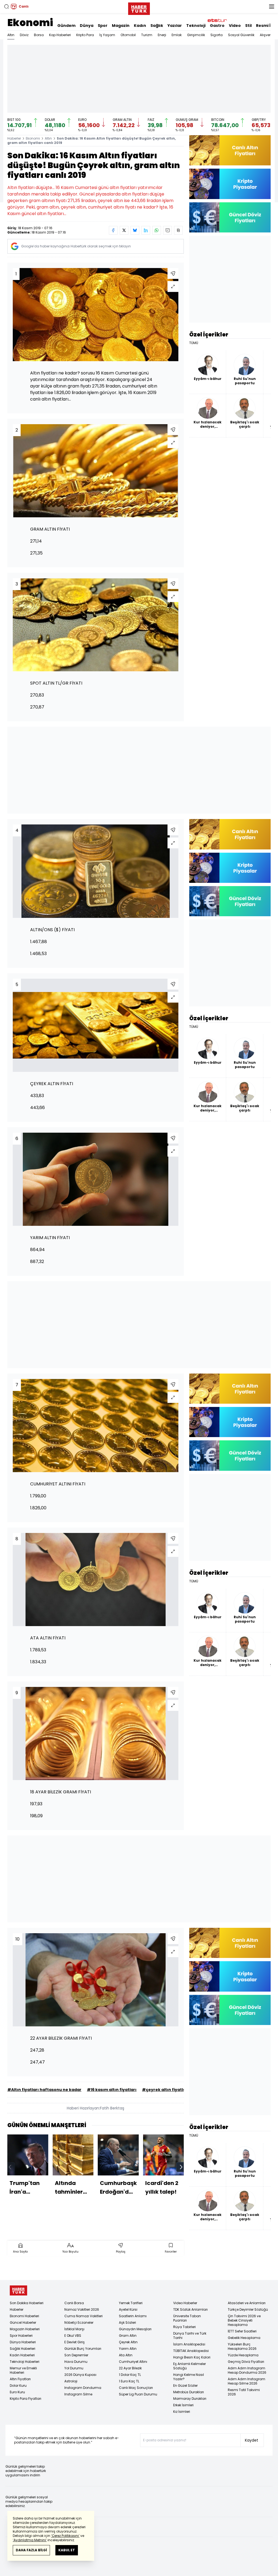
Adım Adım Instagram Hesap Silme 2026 (247, 2381)
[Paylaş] (173, 273)
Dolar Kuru (18, 2386)
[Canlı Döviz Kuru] (230, 217)
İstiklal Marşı (74, 2329)
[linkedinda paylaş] (146, 230)
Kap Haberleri (60, 35)
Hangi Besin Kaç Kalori (192, 2357)
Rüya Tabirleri (184, 2327)
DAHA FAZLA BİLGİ (31, 2550)
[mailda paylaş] (168, 230)
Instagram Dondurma (83, 2388)
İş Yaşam (107, 35)
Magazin (121, 26)
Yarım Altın (128, 2349)
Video (235, 26)
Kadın (140, 26)
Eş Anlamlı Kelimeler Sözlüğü (189, 2366)
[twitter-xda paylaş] (124, 230)
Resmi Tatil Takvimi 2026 (244, 2392)
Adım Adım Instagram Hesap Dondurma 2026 (247, 2370)
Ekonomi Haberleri (24, 2316)
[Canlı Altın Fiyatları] (230, 150)
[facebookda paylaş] (113, 230)
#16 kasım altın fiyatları (112, 2090)
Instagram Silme (78, 2394)
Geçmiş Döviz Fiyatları (246, 2362)
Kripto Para (85, 35)
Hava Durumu (76, 2362)
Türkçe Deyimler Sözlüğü (248, 2309)
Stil (248, 26)
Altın (11, 35)
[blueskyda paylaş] (135, 230)
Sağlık (157, 26)
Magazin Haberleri (25, 2329)
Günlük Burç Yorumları (83, 2349)
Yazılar (175, 26)
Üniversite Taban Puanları (187, 2318)
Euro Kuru (17, 2392)
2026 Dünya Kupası (80, 2375)
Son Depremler (76, 2355)
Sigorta (217, 35)
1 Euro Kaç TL (129, 2381)
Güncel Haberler (23, 2323)
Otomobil (128, 35)
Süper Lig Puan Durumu (138, 2394)
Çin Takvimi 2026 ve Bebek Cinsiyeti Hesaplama (244, 2320)
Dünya (87, 26)
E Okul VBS (73, 2336)
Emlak (177, 35)
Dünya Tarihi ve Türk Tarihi (190, 2336)
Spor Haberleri (21, 2336)
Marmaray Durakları (190, 2399)
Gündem (66, 26)
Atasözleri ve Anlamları (247, 2303)
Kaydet (252, 2440)
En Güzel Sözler (185, 2386)
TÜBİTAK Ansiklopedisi (191, 2351)
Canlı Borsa (74, 2303)
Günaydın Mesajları (135, 2329)
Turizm (147, 35)
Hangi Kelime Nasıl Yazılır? (189, 2377)
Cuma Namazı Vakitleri (83, 2316)
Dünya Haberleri (23, 2342)
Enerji (162, 35)
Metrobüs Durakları (189, 2392)
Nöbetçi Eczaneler (79, 2323)
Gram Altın (128, 2336)
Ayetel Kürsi (128, 2309)
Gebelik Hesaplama (244, 2338)
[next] (181, 2167)
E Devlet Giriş (75, 2342)
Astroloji (71, 2381)
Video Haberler (185, 2303)
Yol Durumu (74, 2368)
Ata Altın (126, 2355)
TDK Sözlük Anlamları (190, 2309)
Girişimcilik (196, 35)
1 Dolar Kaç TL (130, 2375)
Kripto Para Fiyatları (26, 2399)
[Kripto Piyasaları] (230, 184)
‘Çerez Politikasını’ (65, 2536)
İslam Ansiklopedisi (189, 2344)
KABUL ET (67, 2550)
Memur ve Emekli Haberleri (23, 2370)
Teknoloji (196, 26)
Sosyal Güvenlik (241, 35)
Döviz (24, 35)
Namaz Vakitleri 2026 (82, 2309)
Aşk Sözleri (127, 2323)
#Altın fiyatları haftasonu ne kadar (44, 2090)
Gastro (217, 26)
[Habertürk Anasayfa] (139, 8)
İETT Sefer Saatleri (242, 2331)
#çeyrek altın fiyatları (165, 2090)
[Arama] (7, 7)
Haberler (14, 138)
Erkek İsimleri (183, 2405)
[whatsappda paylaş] (157, 230)
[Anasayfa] (18, 2290)
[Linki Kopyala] (178, 230)
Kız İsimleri (182, 2412)
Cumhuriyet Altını (133, 2362)
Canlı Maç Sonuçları (136, 2388)
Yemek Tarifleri (131, 2303)
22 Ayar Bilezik (130, 2368)
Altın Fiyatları (20, 2379)
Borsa (39, 35)
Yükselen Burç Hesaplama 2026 (242, 2346)
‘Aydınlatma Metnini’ (30, 2540)
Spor (103, 26)
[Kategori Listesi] (271, 7)
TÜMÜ (194, 343)
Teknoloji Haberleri (25, 2362)
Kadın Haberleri (22, 2355)
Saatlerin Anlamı (133, 2316)
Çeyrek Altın (128, 2342)
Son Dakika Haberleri (27, 2303)
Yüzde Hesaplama (243, 2355)
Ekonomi (30, 23)
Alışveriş (266, 35)
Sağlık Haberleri (23, 2349)
